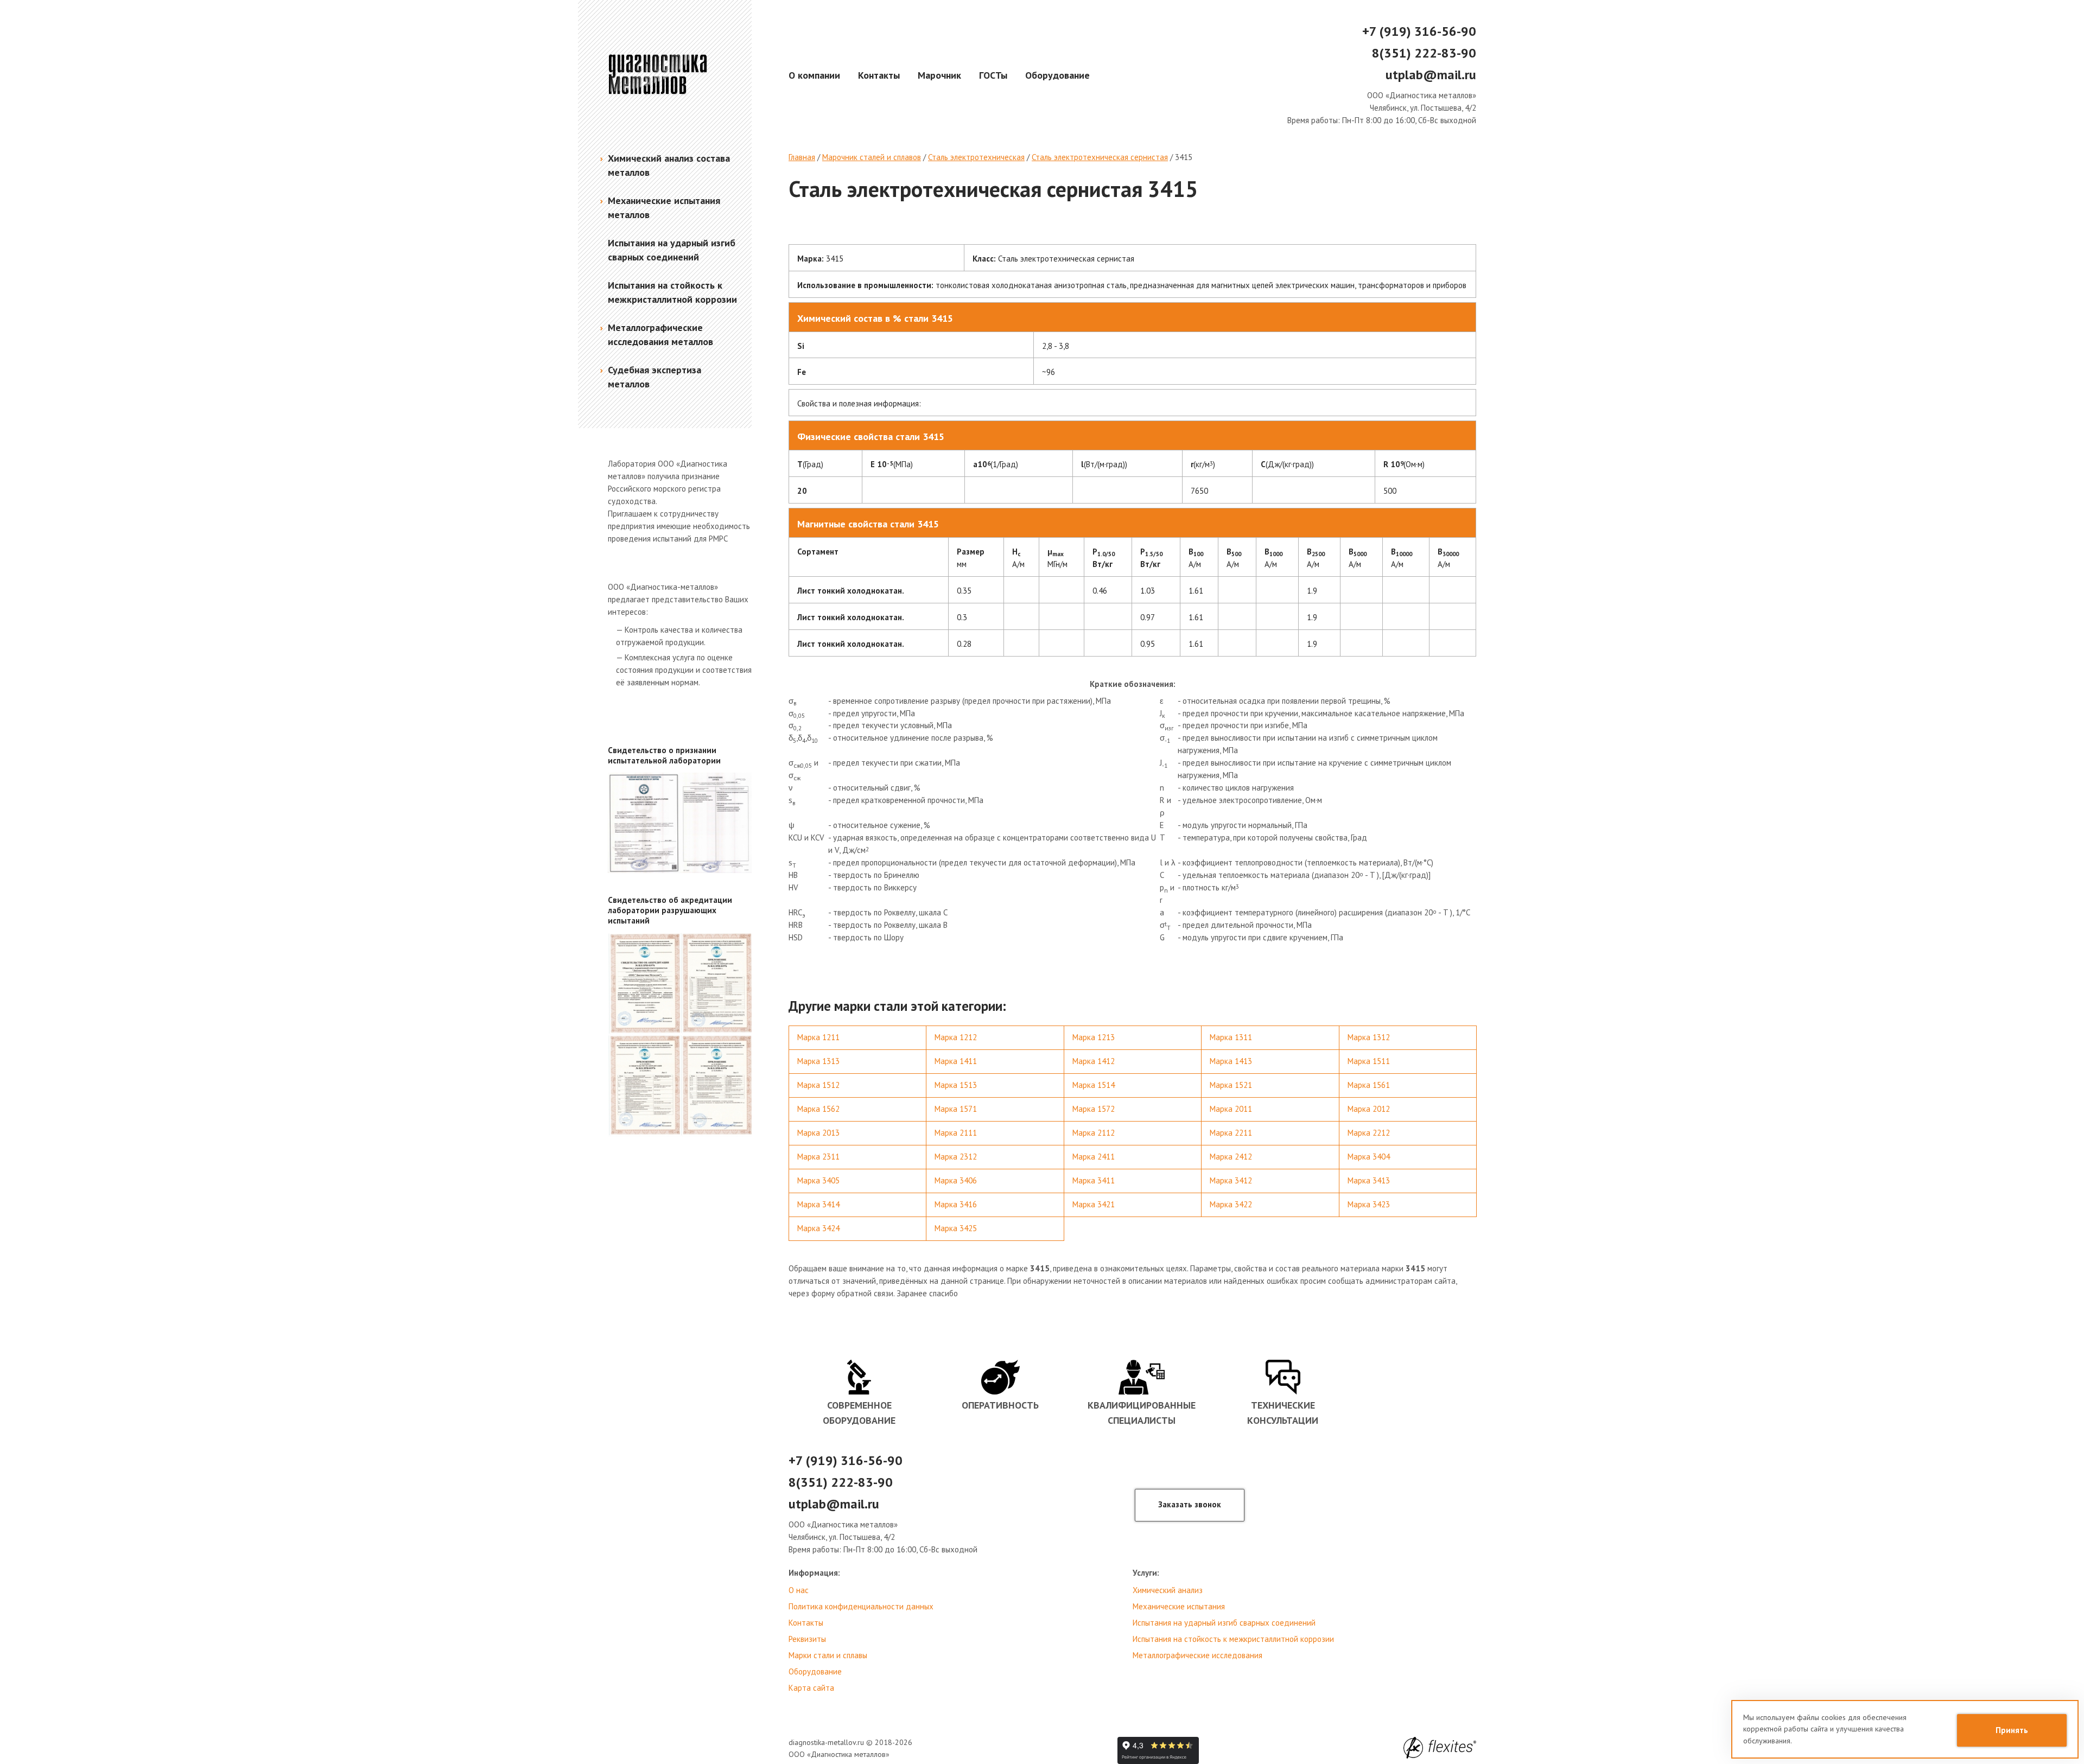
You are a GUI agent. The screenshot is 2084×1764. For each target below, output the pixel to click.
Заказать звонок (1190, 1504)
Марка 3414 (818, 1204)
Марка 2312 (956, 1157)
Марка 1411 (956, 1061)
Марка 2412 (1231, 1157)
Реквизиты (807, 1639)
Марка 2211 (1231, 1133)
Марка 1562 (818, 1109)
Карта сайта (811, 1688)
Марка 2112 (1094, 1133)
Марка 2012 (1369, 1109)
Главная (802, 157)
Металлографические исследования (1197, 1655)
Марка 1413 (1231, 1061)
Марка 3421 (1094, 1204)
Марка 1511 (1369, 1061)
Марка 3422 (1231, 1204)
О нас (799, 1590)
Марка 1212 (956, 1037)
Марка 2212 (1369, 1133)
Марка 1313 (818, 1061)
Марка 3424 (818, 1228)
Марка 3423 (1369, 1204)
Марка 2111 (956, 1133)
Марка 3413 (1369, 1180)
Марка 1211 (818, 1037)
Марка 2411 (1094, 1157)
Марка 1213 (1094, 1037)
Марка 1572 (1094, 1109)
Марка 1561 (1369, 1085)
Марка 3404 (1369, 1157)
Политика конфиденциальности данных (861, 1606)
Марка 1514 (1094, 1085)
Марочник (939, 75)
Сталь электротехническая (976, 157)
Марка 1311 (1231, 1037)
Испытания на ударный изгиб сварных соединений (1224, 1623)
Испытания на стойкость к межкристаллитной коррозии (1233, 1639)
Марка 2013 (818, 1133)
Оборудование (1057, 75)
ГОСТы (993, 75)
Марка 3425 (956, 1228)
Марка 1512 (818, 1085)
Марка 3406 (956, 1180)
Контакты (879, 75)
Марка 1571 (956, 1109)
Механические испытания (1179, 1606)
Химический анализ (1168, 1590)
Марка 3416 (956, 1204)
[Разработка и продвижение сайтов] (1440, 1748)
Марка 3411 (1094, 1180)
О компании (814, 75)
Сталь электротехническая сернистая (1100, 157)
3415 (1184, 157)
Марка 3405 (818, 1180)
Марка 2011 (1231, 1109)
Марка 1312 (1369, 1037)
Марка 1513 (956, 1085)
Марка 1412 (1094, 1061)
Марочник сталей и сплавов (872, 157)
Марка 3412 (1231, 1180)
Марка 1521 (1231, 1085)
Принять (2012, 1730)
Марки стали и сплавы (828, 1655)
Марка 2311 (818, 1157)
